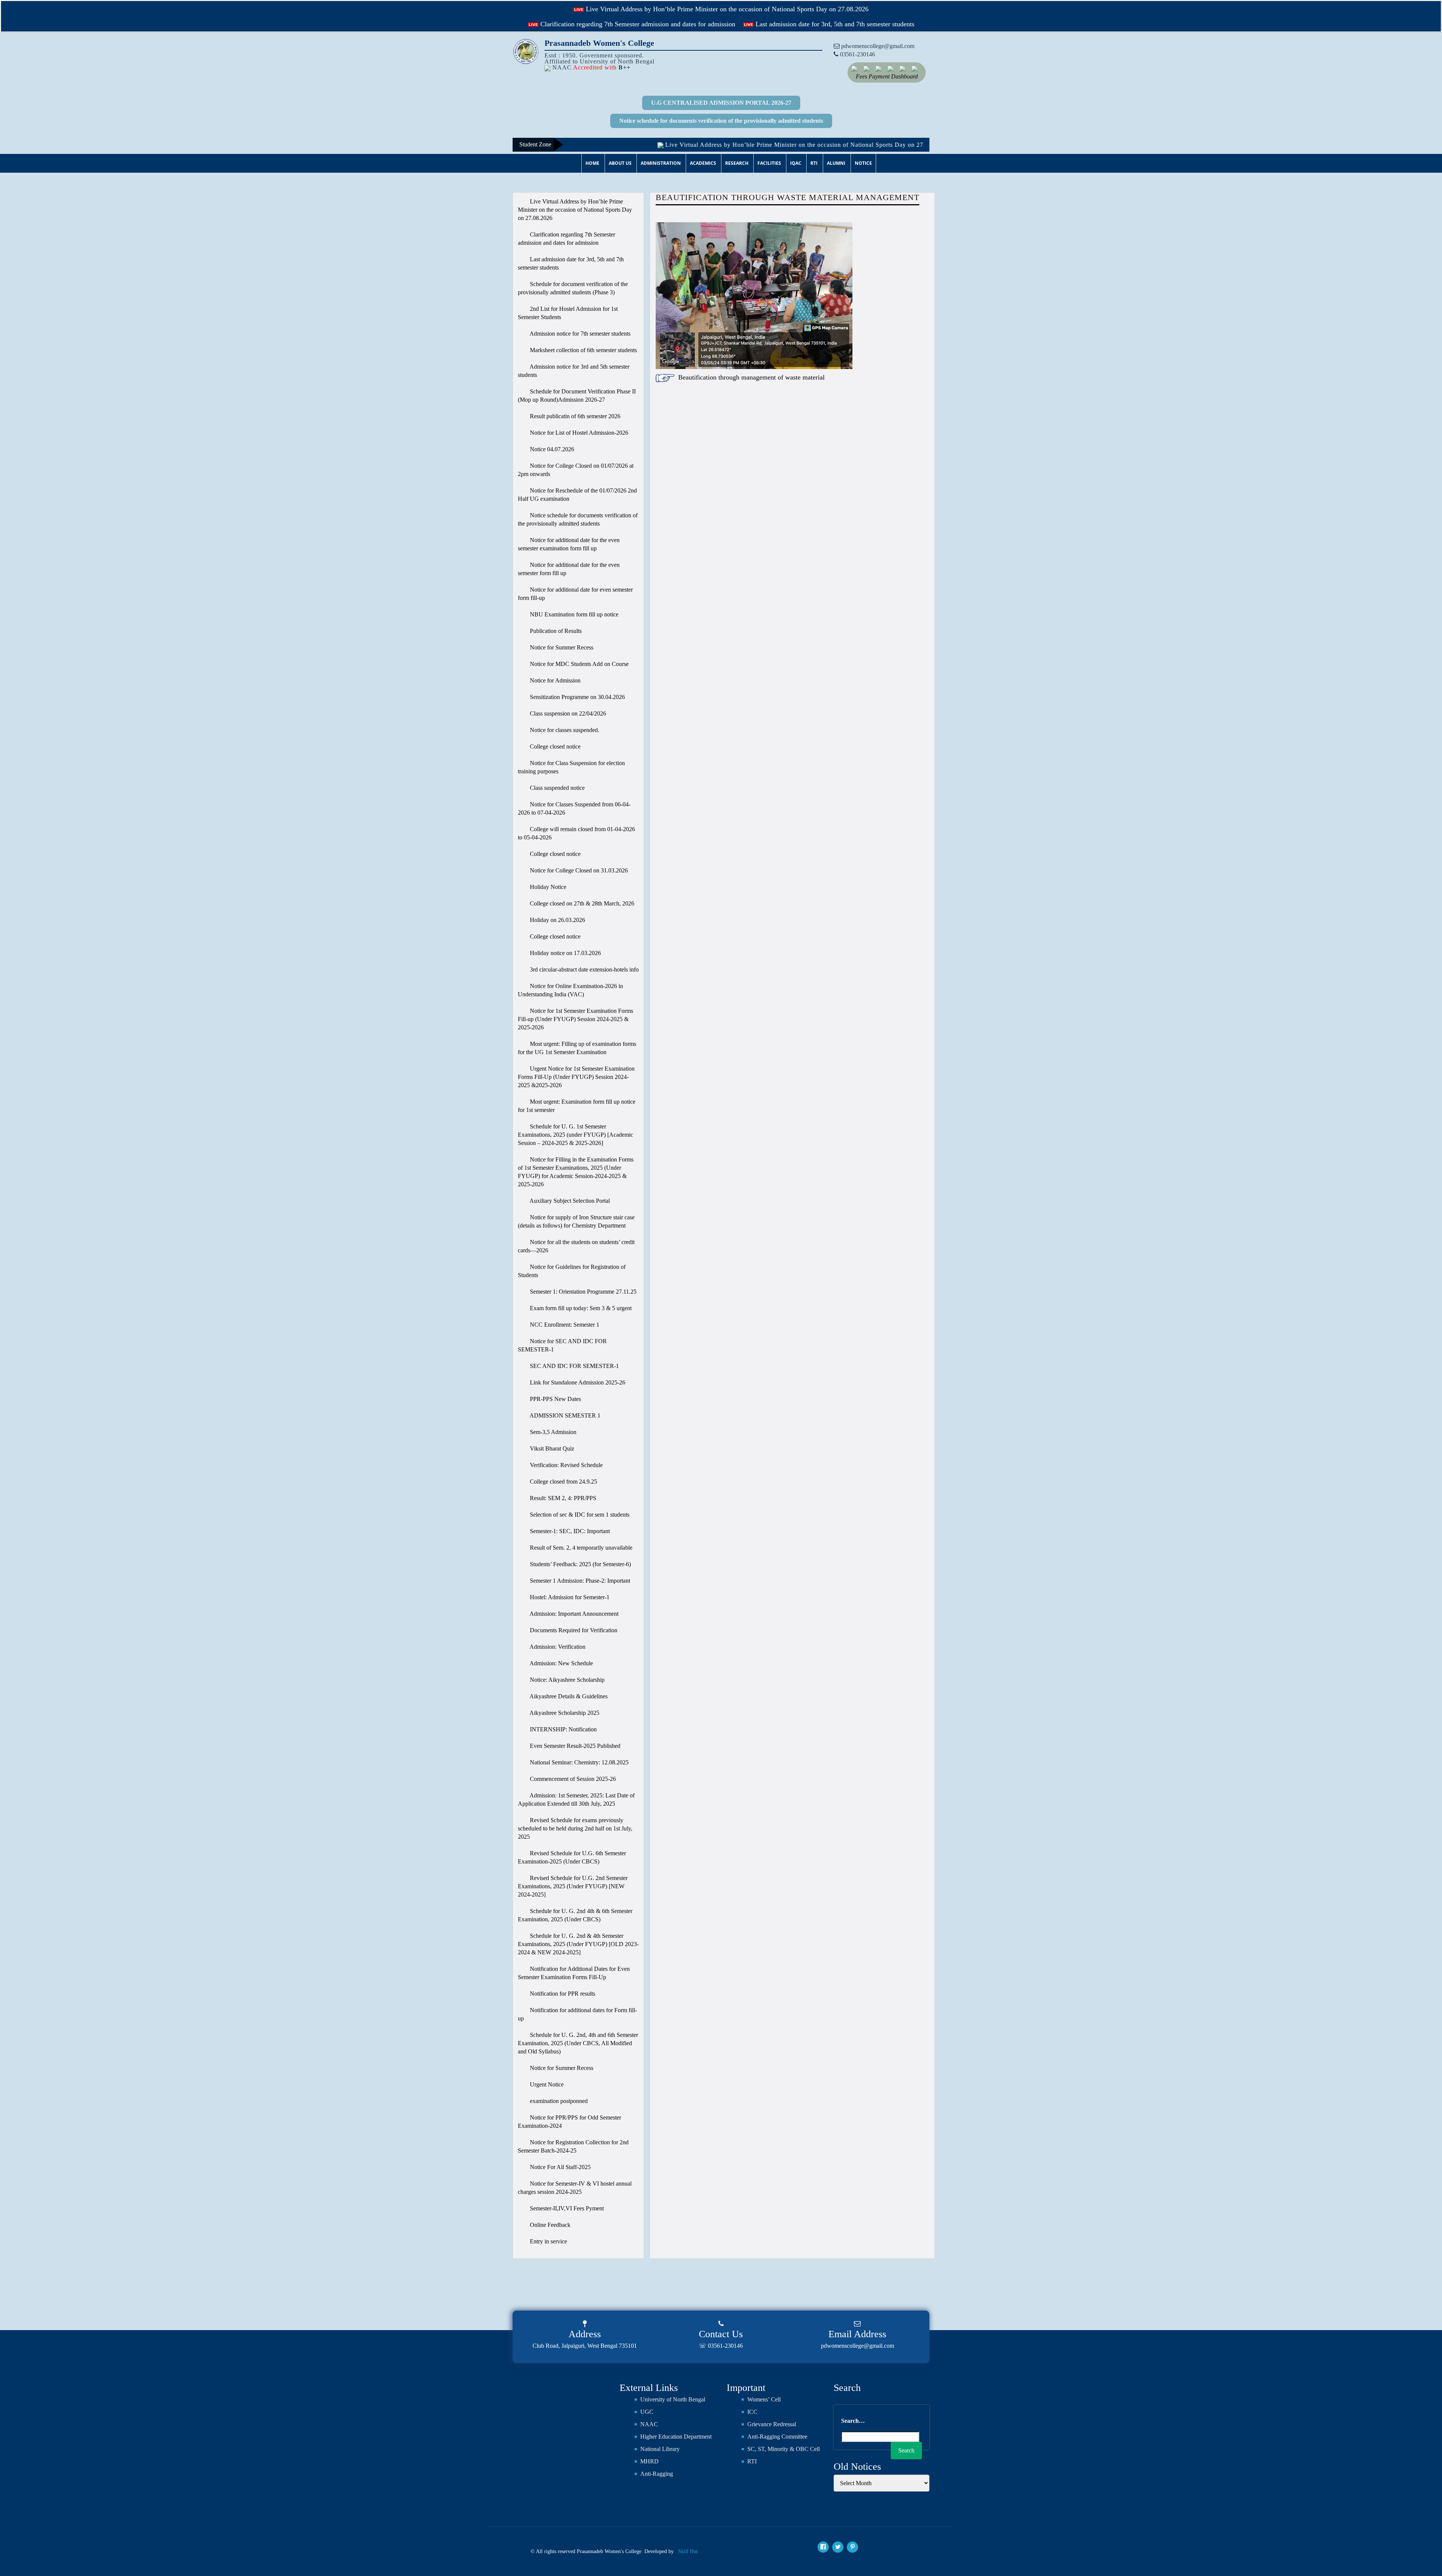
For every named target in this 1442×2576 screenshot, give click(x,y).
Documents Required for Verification (573, 1630)
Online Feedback (549, 2225)
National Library (660, 2449)
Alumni (836, 163)
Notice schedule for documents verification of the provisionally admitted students (721, 121)
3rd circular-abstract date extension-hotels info (584, 969)
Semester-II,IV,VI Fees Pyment (566, 2208)
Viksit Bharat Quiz (551, 1448)
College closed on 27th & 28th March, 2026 (581, 903)
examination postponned (558, 2101)
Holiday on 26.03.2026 (557, 920)
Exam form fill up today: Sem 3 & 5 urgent (580, 1308)
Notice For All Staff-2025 (560, 2167)
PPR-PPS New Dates (555, 1399)
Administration (661, 163)
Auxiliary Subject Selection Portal (569, 1201)
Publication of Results (555, 631)
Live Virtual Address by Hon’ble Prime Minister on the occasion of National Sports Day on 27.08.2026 (726, 9)
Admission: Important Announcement (573, 1614)
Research (737, 163)
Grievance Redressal (772, 2424)
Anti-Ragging (657, 2474)
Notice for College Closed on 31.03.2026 (578, 870)
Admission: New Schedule (561, 1663)
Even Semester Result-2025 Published (574, 1746)
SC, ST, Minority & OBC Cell (784, 2449)
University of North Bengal (673, 2399)
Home (592, 163)
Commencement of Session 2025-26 (572, 1779)
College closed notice (554, 746)
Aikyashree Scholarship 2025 (564, 1713)
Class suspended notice (557, 788)
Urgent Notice (546, 2084)
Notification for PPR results (562, 1994)
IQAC (796, 163)
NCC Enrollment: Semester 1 (564, 1325)
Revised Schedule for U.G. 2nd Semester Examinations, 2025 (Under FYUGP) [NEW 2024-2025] (573, 1886)
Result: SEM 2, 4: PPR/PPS (562, 1498)
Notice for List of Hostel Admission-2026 (578, 433)
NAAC (649, 2424)
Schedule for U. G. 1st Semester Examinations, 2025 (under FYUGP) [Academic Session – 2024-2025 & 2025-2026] (575, 1135)
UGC (647, 2412)
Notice (863, 163)
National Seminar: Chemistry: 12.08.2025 (578, 1762)
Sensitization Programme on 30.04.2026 (577, 697)
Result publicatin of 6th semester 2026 (574, 416)
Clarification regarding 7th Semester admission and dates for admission (637, 24)
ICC (752, 2412)
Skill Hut (688, 2551)
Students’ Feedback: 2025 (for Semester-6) (580, 1564)
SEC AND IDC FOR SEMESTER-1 (574, 1366)
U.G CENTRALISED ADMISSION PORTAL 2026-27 (721, 103)
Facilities (769, 163)
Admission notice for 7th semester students (579, 334)
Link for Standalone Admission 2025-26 (577, 1382)
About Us (620, 163)
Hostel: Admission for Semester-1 (569, 1597)
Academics (703, 163)
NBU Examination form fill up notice (573, 614)
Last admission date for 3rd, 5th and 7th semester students (834, 24)
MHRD (649, 2461)
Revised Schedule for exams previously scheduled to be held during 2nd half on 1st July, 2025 (575, 1828)
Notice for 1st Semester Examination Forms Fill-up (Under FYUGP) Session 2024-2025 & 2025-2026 (575, 1019)
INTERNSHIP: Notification (563, 1729)
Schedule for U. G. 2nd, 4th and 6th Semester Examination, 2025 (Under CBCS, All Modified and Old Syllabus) (578, 2043)
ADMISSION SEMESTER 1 (564, 1415)
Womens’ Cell (764, 2399)
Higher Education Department (676, 2437)
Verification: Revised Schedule (566, 1465)
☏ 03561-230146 (721, 2346)
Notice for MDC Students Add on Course (578, 664)
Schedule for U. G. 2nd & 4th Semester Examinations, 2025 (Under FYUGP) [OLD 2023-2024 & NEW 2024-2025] (578, 1944)
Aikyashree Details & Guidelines (568, 1696)
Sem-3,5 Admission (552, 1432)
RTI (814, 163)
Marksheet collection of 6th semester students (583, 350)
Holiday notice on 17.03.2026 (565, 953)
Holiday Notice (547, 887)
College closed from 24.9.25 (563, 1482)
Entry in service (548, 2241)
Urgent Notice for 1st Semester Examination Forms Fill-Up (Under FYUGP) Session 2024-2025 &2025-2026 (576, 1077)
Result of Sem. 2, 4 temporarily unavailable (580, 1548)
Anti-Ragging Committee (777, 2437)
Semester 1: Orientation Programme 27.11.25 (582, 1292)
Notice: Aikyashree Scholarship (566, 1680)
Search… (853, 2421)
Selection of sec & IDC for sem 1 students (579, 1515)
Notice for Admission (554, 680)
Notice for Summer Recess (561, 647)
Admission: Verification (557, 1647)
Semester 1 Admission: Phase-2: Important (579, 1581)
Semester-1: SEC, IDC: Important (569, 1531)
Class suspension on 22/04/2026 (567, 713)
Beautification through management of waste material (751, 377)
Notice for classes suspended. (564, 730)
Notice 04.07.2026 (551, 449)
